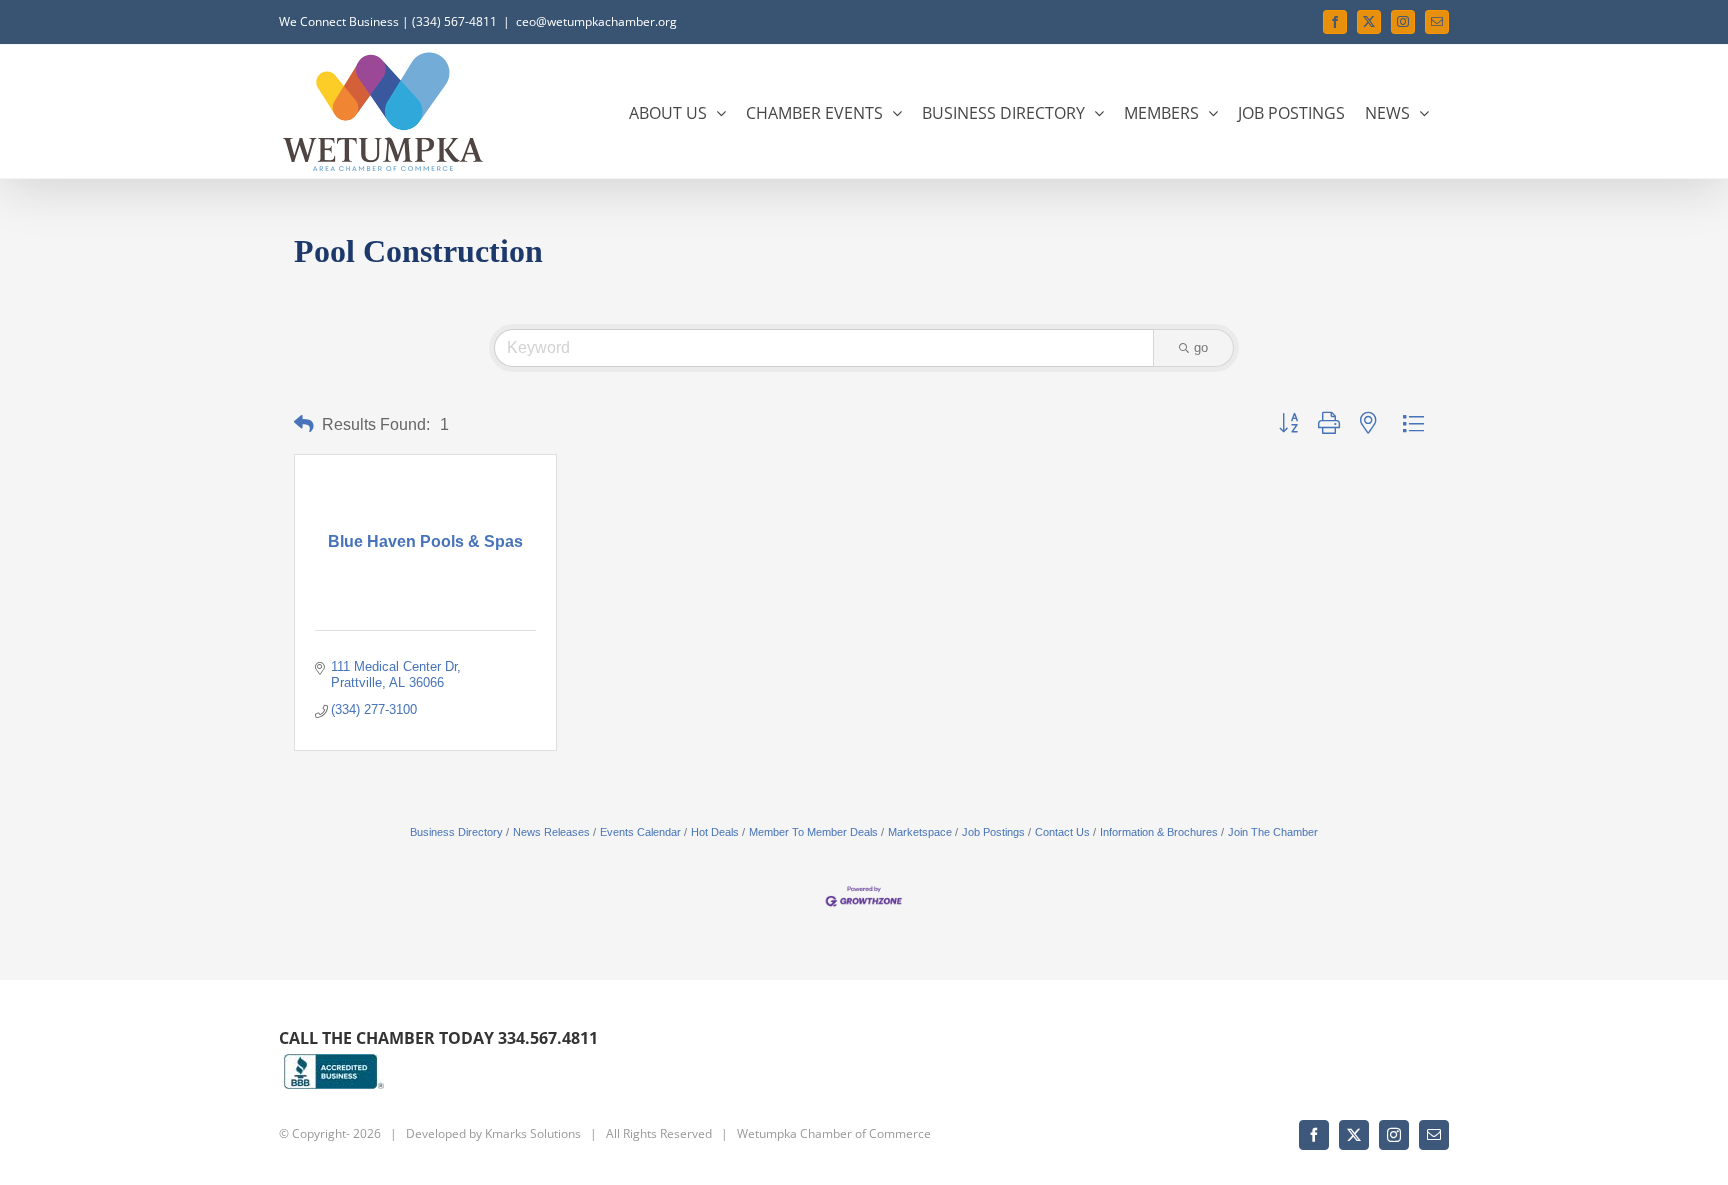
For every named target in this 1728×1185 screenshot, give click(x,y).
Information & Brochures (1159, 832)
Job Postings (993, 832)
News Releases (551, 832)
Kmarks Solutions (533, 1133)
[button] (304, 424)
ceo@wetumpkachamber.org (596, 21)
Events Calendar (640, 832)
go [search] (1201, 347)
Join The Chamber (1273, 832)
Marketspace (920, 832)
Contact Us (1062, 832)
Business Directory (456, 832)
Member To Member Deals (813, 832)
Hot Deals (715, 832)
